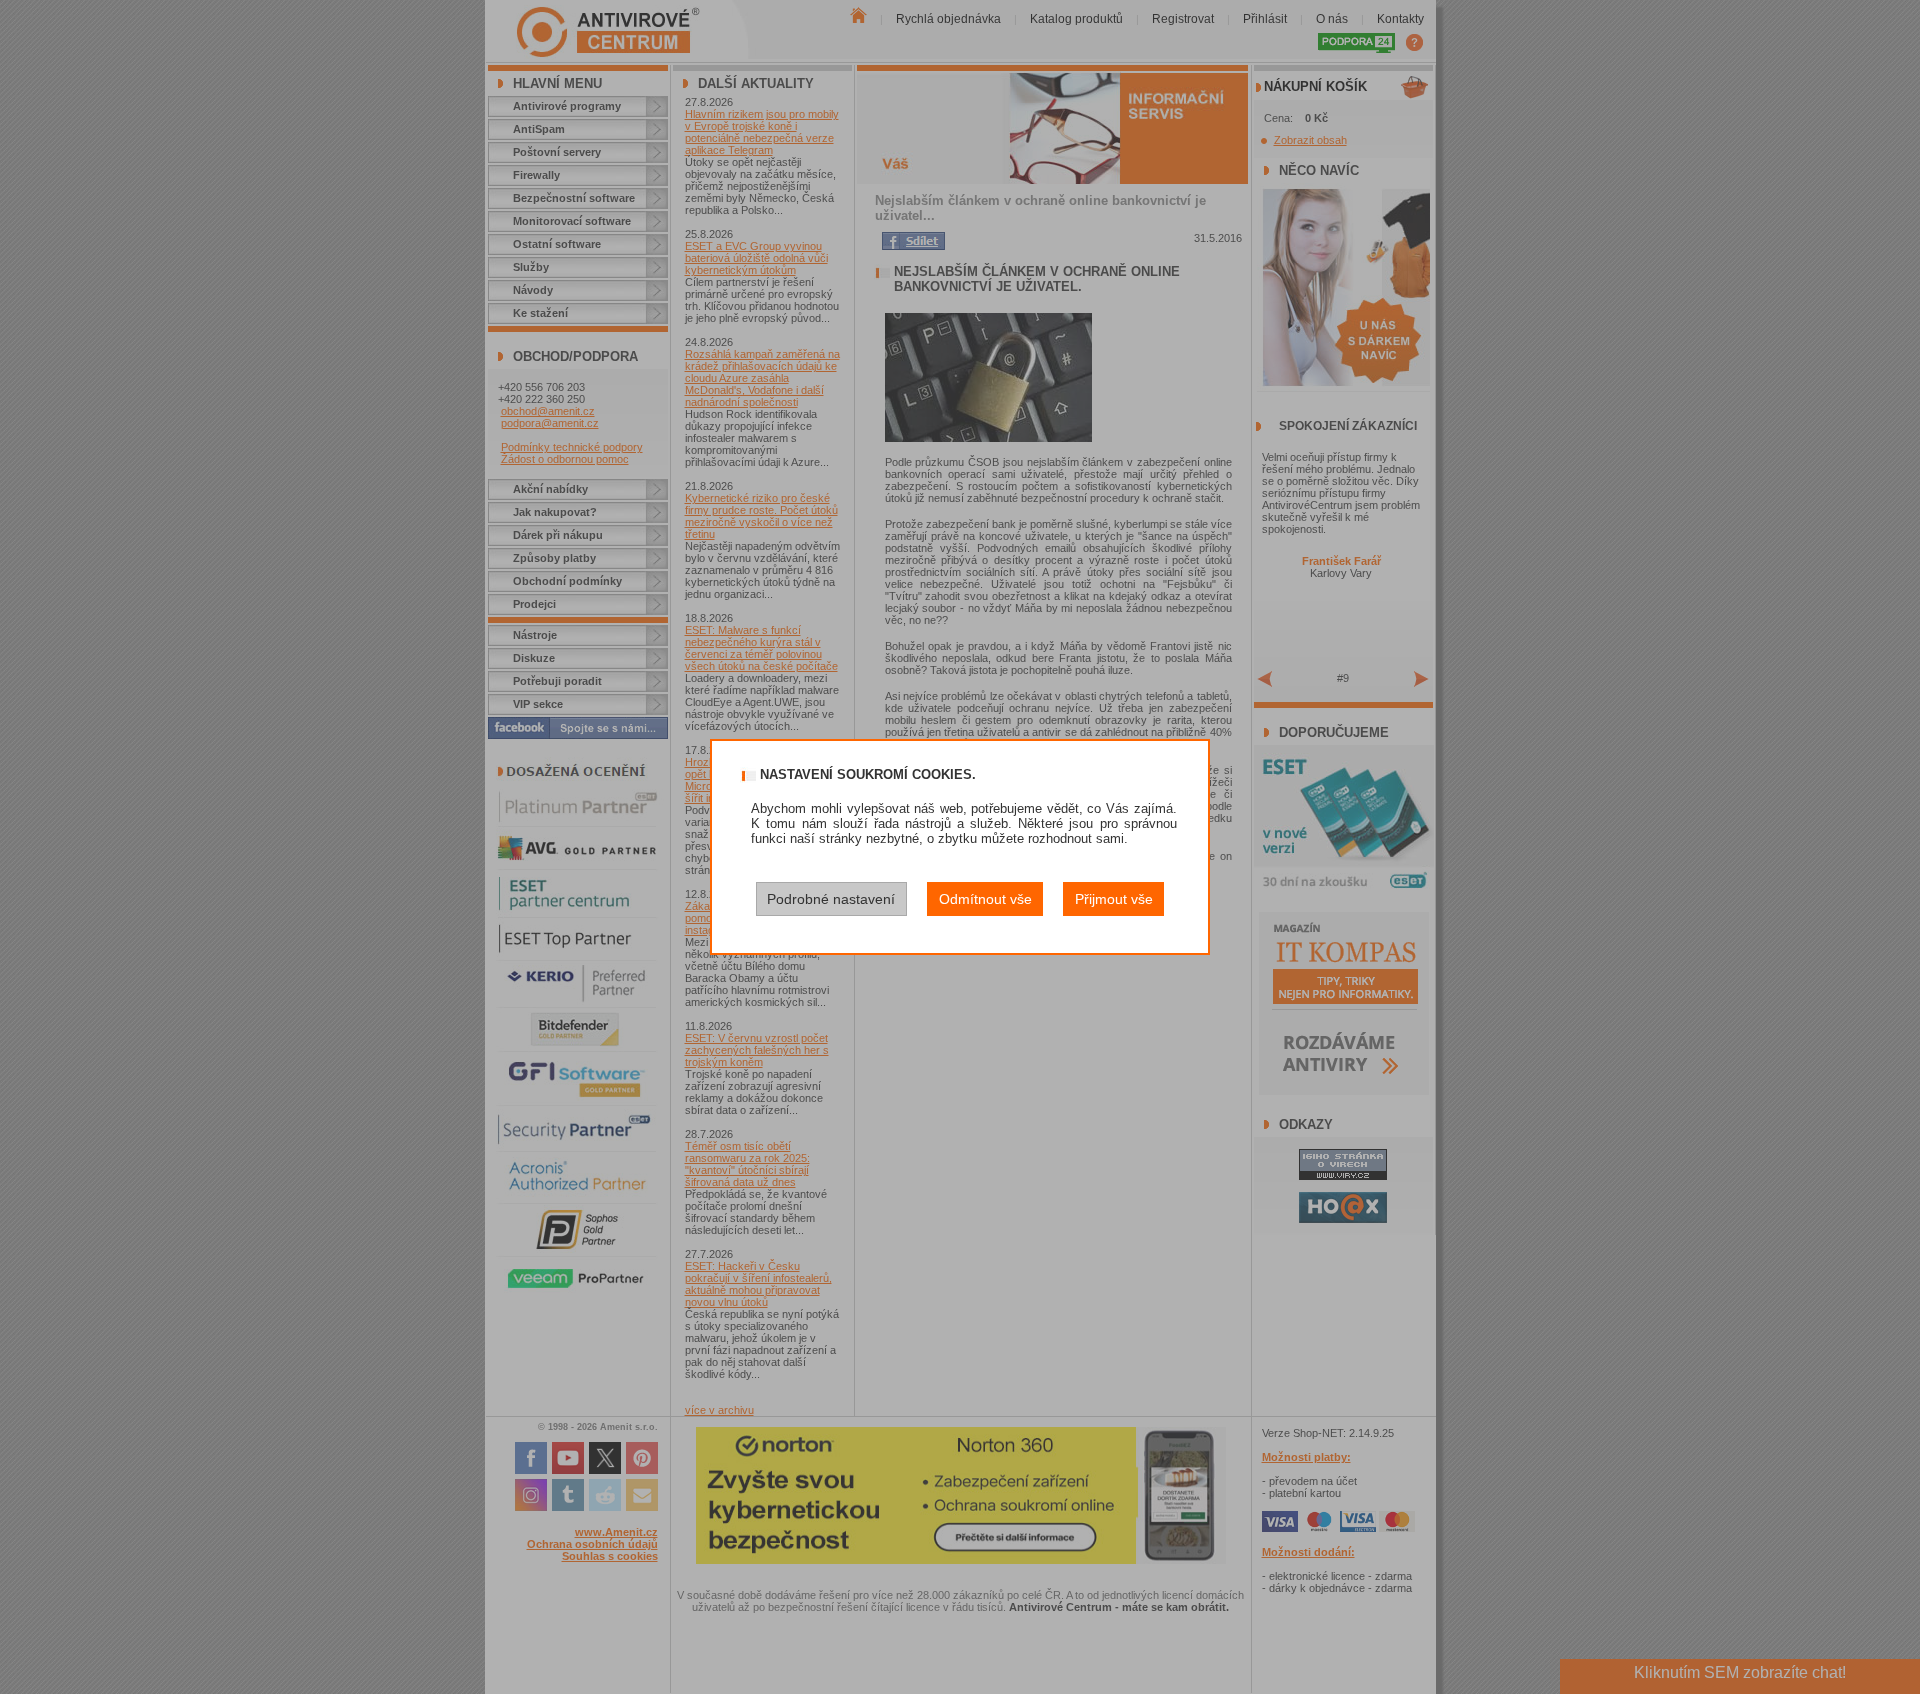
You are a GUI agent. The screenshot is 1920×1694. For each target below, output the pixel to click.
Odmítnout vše (985, 899)
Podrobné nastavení (831, 899)
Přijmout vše (1114, 899)
